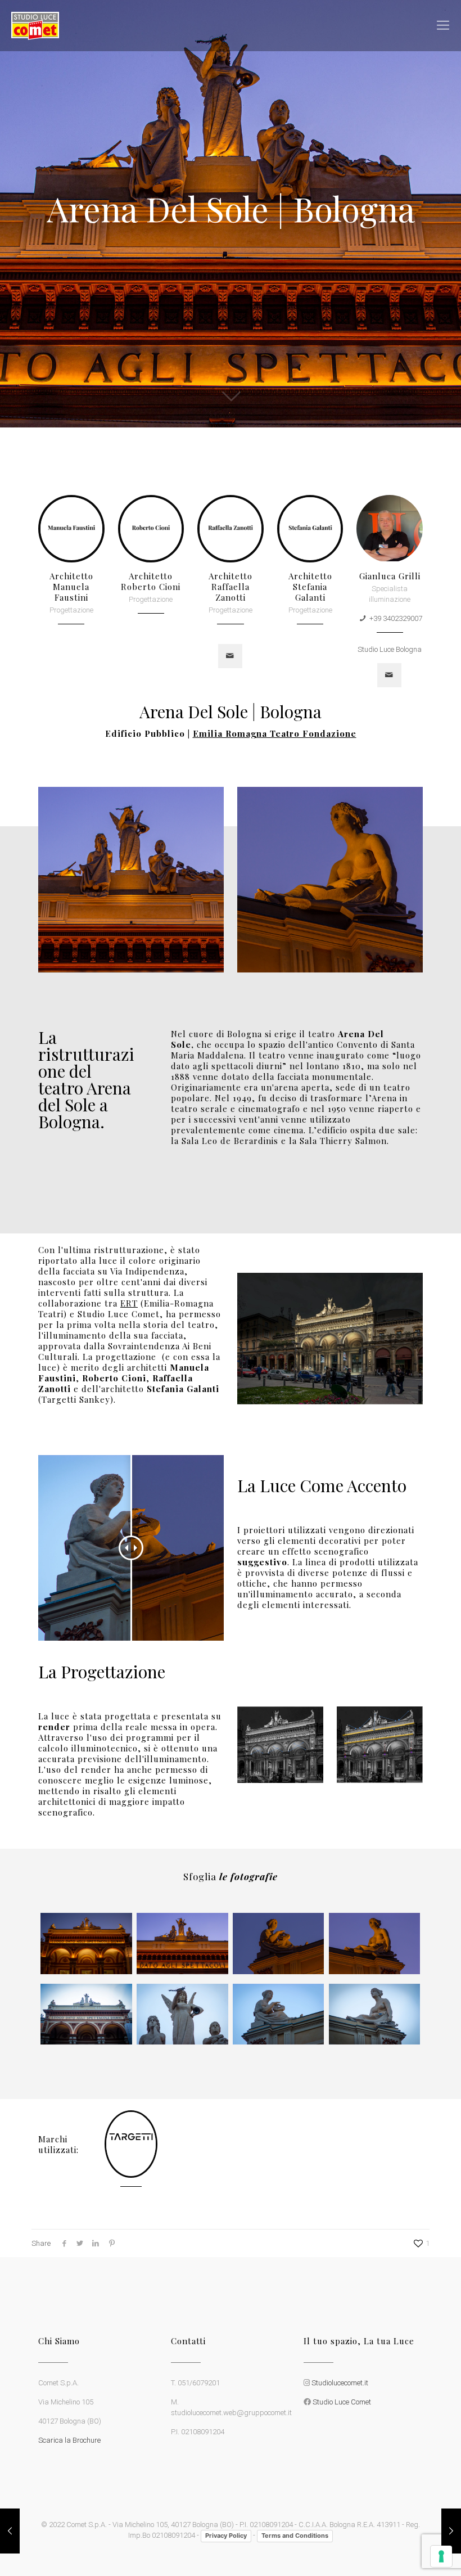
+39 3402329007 (396, 618)
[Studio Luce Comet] (35, 25)
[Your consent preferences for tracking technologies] (441, 2556)
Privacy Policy (226, 2536)
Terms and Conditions (295, 2536)
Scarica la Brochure (69, 2440)
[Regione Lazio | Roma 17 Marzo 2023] (10, 2531)
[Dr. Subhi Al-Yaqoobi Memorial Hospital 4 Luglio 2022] (451, 2531)
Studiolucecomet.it (340, 2383)
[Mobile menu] (443, 25)
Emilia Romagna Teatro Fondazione (275, 733)
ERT (129, 1303)
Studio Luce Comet (342, 2402)
